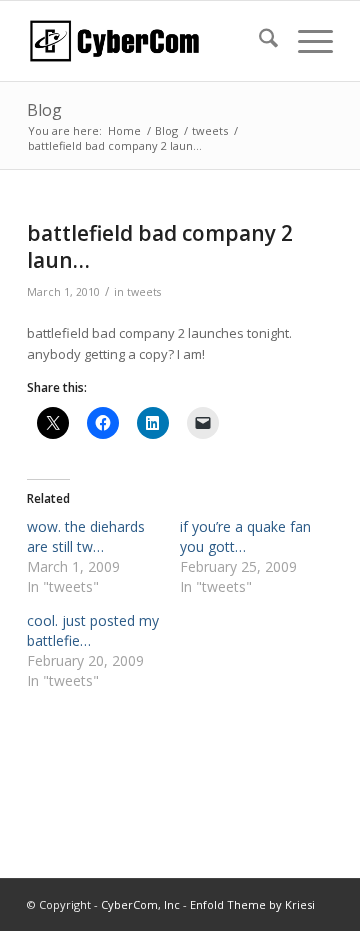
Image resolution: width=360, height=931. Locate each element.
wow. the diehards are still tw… (86, 536)
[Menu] (305, 41)
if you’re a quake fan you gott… (245, 536)
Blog (44, 110)
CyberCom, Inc (140, 904)
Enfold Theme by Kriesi (252, 904)
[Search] (258, 41)
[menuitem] (258, 41)
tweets (144, 292)
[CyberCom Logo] (149, 41)
